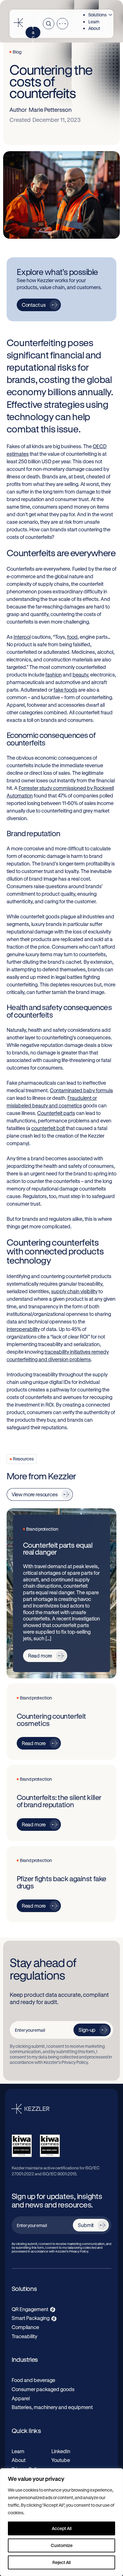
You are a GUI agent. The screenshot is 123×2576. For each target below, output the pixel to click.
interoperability (23, 1329)
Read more (40, 1656)
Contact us (33, 32)
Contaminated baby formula (81, 1090)
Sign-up (87, 2030)
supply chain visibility (74, 1291)
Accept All (62, 2528)
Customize (62, 2545)
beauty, (81, 674)
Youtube (61, 2460)
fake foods (65, 690)
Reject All (61, 2562)
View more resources (35, 1494)
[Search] (49, 24)
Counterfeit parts (56, 1113)
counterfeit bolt (48, 1128)
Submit (86, 2225)
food (72, 637)
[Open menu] (62, 24)
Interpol (22, 637)
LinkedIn (61, 2451)
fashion (54, 674)
